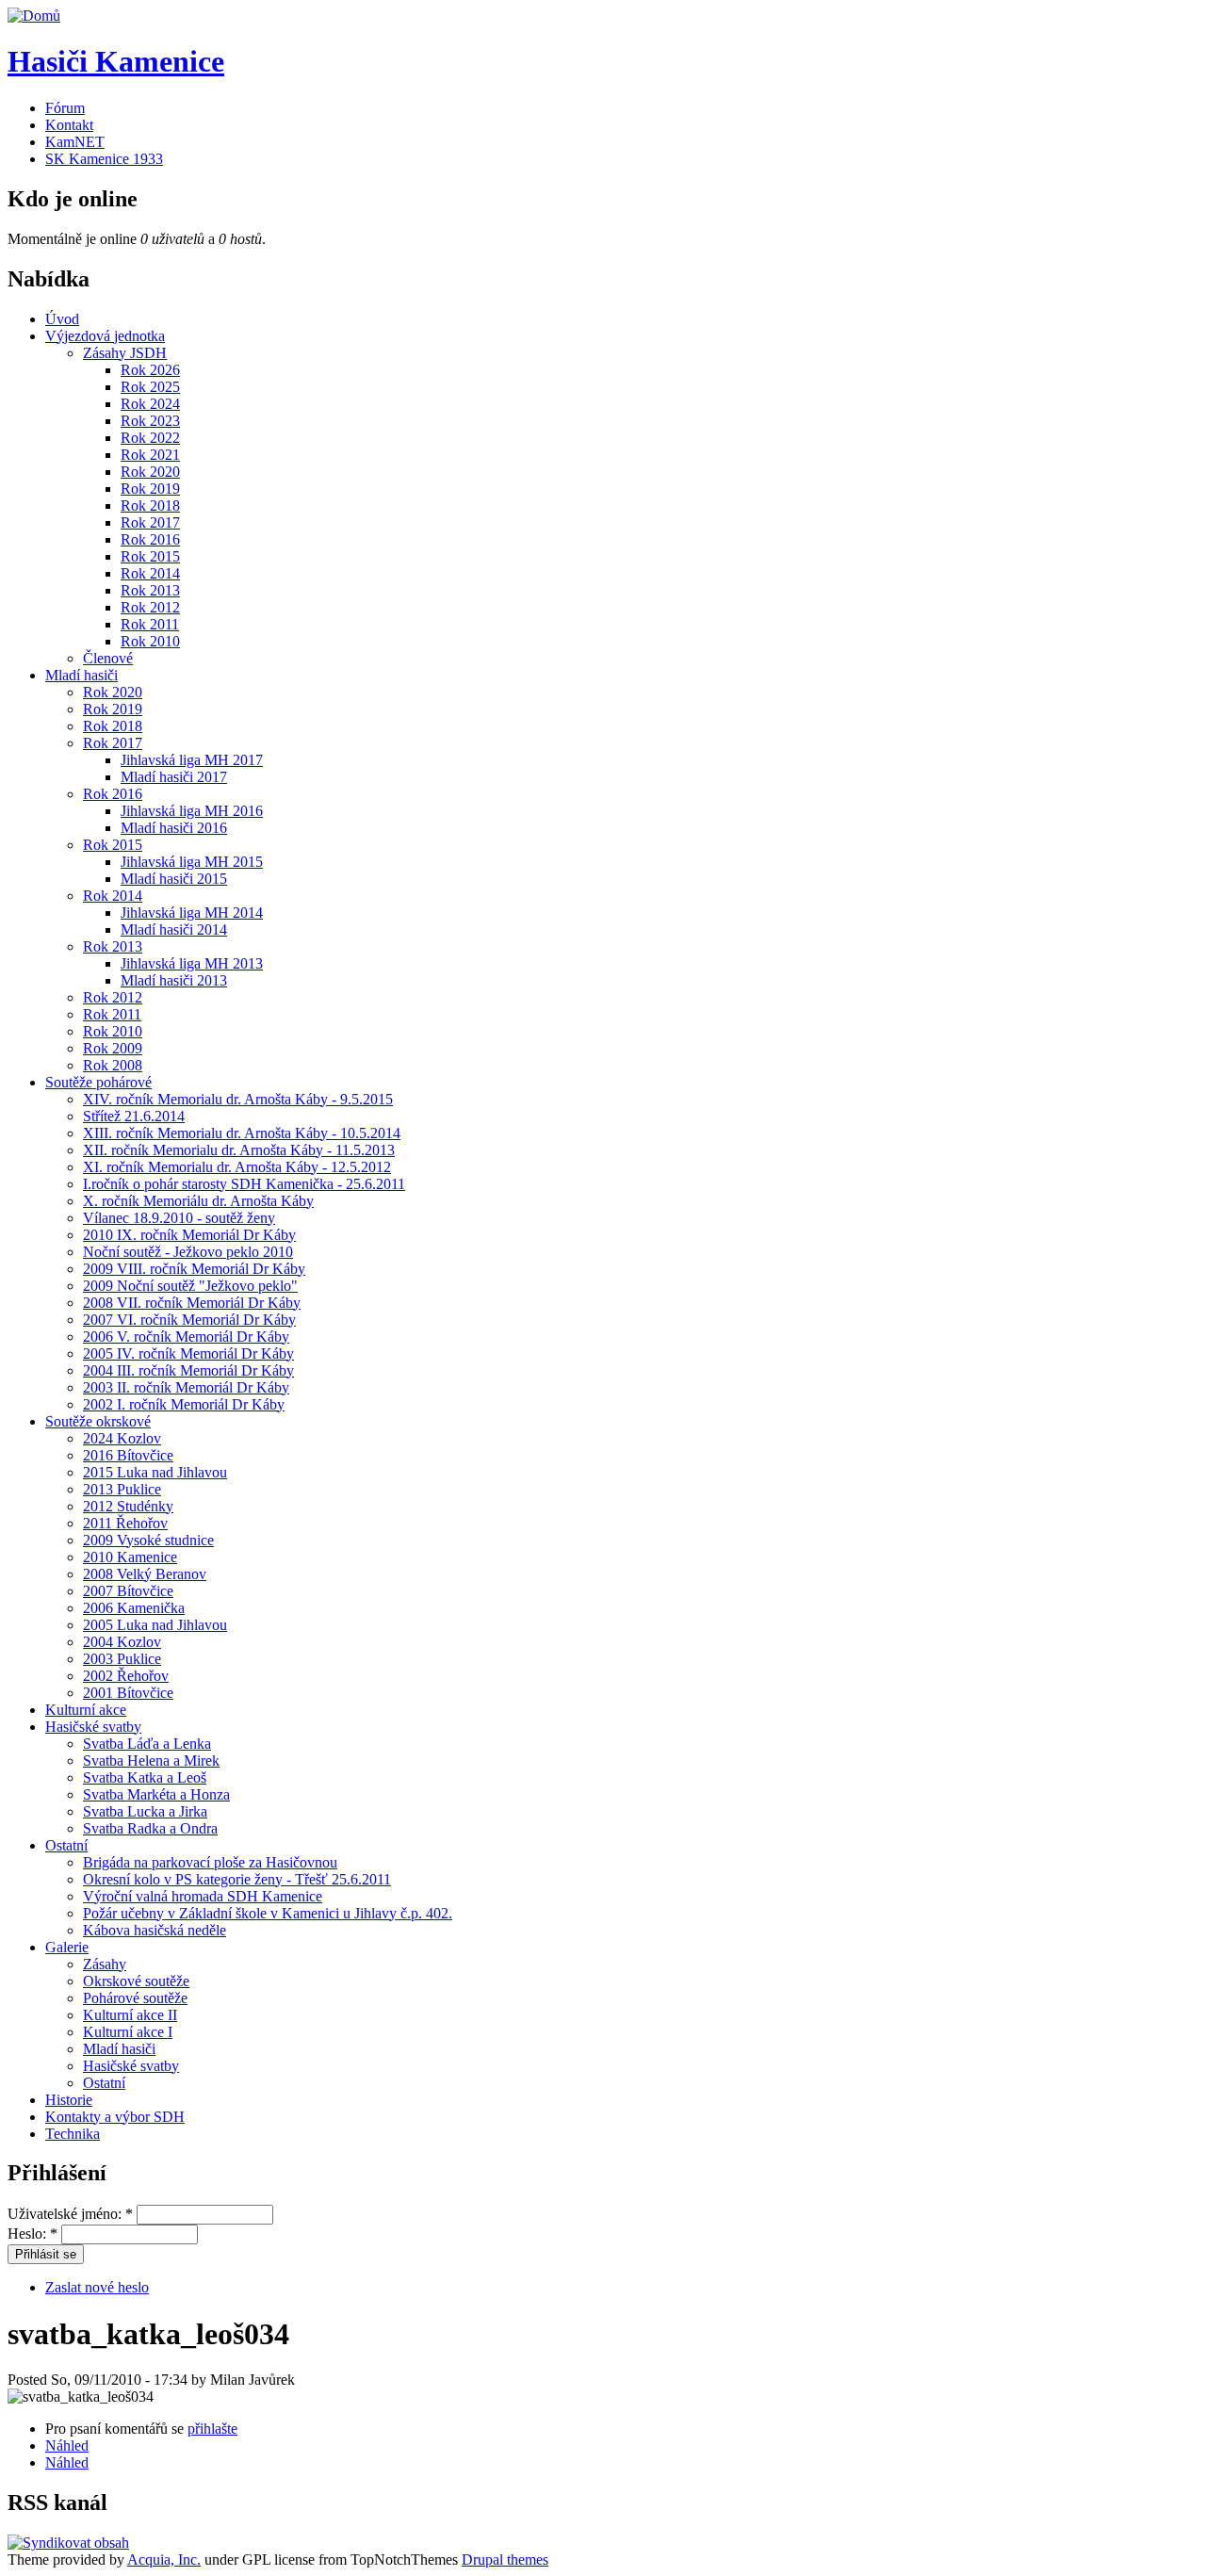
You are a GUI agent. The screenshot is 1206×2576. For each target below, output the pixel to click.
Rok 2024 (150, 404)
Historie (69, 2100)
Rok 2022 (150, 438)
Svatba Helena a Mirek (151, 1761)
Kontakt (69, 125)
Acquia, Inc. (164, 2560)
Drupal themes (505, 2560)
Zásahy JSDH (125, 353)
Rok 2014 (150, 573)
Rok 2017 (150, 522)
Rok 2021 (150, 455)
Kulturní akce (86, 1710)
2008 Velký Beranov (145, 1574)
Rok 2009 (113, 1048)
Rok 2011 (150, 624)
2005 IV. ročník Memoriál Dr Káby (188, 1353)
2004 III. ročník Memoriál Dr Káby (188, 1370)
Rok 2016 (150, 539)
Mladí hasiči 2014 (174, 929)
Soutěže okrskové (98, 1421)
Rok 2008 (113, 1065)
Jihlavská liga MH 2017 (192, 760)
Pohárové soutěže (135, 1998)
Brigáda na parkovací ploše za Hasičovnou (210, 1862)
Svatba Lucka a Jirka (145, 1811)
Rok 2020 (150, 472)
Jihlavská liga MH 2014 (192, 913)
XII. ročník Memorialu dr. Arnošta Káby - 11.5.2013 (239, 1150)
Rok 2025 (150, 387)
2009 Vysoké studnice (148, 1540)
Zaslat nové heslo (97, 2287)
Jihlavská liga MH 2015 (192, 862)
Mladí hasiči (81, 675)
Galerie (67, 1947)
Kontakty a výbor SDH (115, 2117)
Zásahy (105, 1964)
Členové (108, 658)
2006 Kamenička (134, 1608)
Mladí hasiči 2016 (174, 828)
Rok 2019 (150, 489)
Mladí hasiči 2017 (174, 777)
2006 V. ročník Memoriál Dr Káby (186, 1337)
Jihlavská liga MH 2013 (192, 963)
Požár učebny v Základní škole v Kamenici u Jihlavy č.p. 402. (268, 1913)
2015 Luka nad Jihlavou (155, 1472)
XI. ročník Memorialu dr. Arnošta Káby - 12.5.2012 (237, 1167)
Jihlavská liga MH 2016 (192, 811)
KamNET (75, 142)
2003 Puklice (122, 1659)
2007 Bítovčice (128, 1591)
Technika (73, 2134)
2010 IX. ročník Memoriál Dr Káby (189, 1235)
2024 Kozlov (122, 1438)
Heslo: (33, 2234)
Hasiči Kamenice (116, 61)
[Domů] (34, 16)
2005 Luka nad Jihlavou (155, 1625)
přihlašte (212, 2429)
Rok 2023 (150, 421)
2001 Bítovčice (128, 1693)
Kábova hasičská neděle (155, 1930)
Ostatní (66, 1845)
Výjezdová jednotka (105, 336)
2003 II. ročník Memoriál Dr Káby (186, 1387)
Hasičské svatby (93, 1727)
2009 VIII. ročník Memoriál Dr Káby (194, 1269)
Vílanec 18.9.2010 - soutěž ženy (179, 1218)
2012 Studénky (128, 1506)
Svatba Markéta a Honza (156, 1794)
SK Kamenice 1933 (104, 159)
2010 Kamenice (130, 1557)
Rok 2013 (150, 590)
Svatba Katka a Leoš (145, 1777)
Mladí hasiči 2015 (174, 879)
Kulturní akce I (128, 2032)
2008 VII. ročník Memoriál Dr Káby (192, 1303)
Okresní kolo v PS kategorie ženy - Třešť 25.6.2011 (237, 1879)
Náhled (67, 2446)
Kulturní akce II (130, 2015)
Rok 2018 (150, 505)
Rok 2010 (150, 641)
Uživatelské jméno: (70, 2214)
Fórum (65, 108)
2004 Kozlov (122, 1642)
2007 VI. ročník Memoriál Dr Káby (189, 1320)
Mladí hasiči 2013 (174, 980)
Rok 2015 (150, 556)
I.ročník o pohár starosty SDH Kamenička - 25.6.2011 (244, 1184)
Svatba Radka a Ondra (150, 1828)
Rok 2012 (150, 607)
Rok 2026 (150, 370)
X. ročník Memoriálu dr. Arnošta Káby (198, 1201)
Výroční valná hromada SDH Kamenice (203, 1896)
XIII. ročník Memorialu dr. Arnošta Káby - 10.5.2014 (242, 1133)
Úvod (62, 319)
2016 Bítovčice (128, 1455)
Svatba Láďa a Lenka (147, 1744)
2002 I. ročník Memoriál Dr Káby (184, 1404)
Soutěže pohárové (98, 1082)
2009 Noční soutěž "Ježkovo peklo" (190, 1286)
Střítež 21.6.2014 (134, 1116)
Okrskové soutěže (136, 1981)
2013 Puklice (122, 1489)
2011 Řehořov (125, 1523)
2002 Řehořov (126, 1676)
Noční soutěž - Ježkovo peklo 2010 (188, 1252)
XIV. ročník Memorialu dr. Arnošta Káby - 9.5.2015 (238, 1099)
